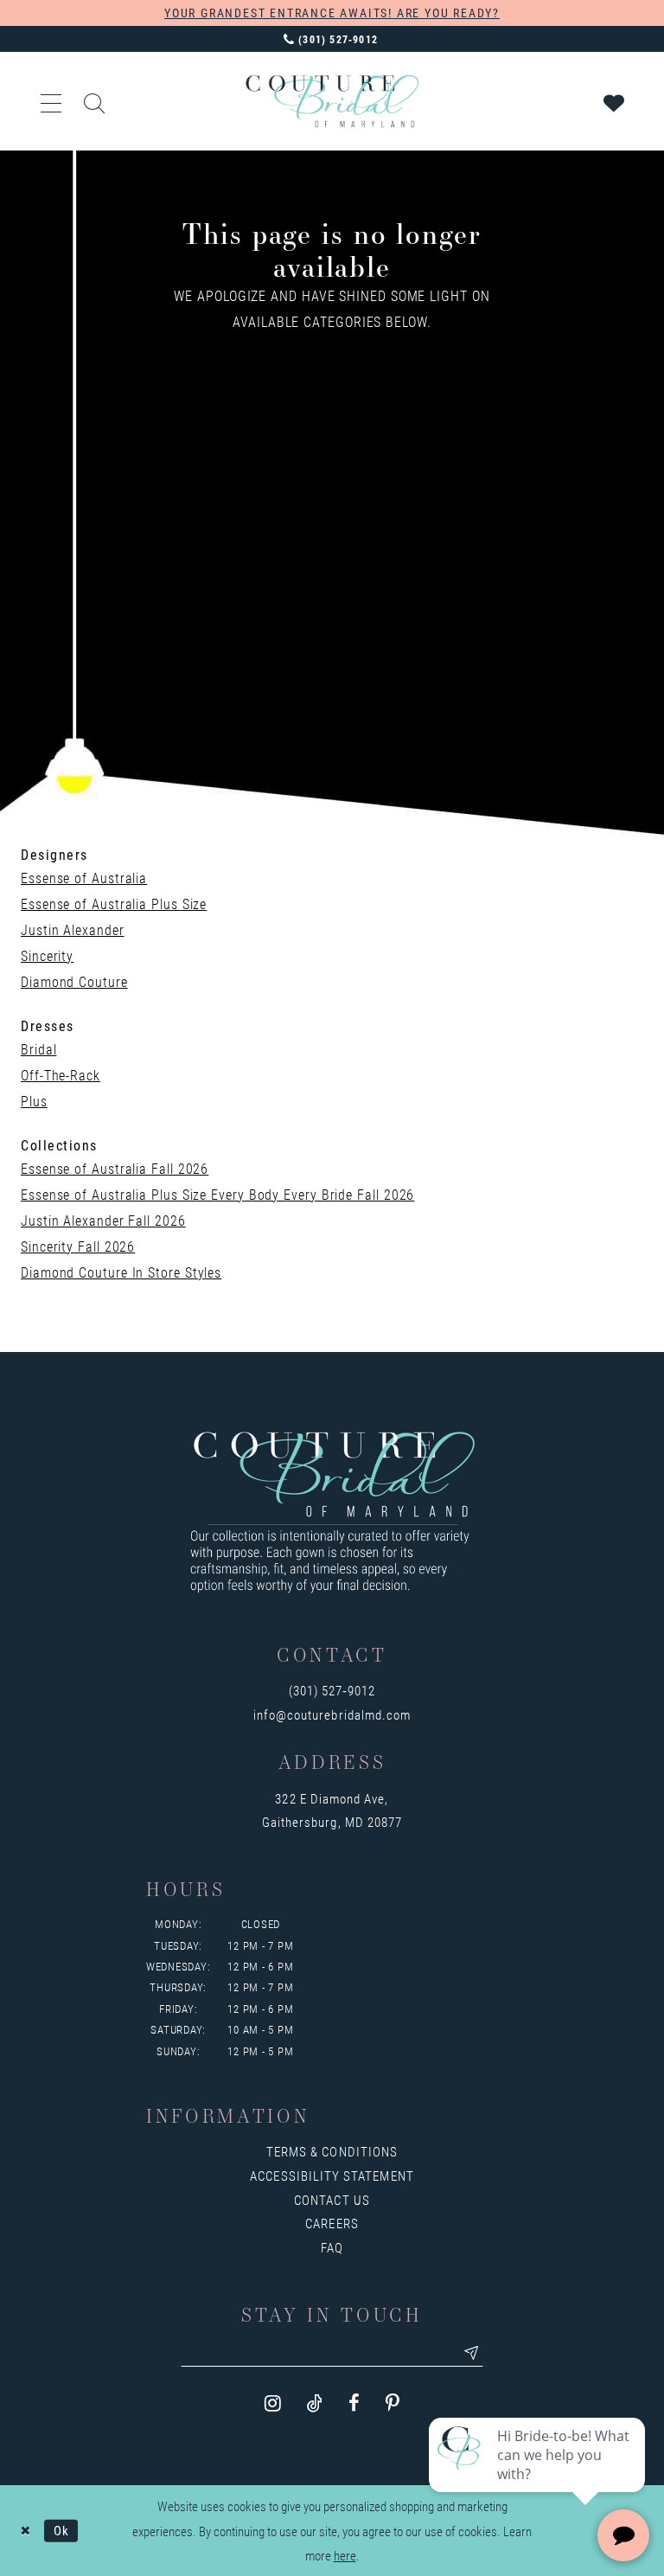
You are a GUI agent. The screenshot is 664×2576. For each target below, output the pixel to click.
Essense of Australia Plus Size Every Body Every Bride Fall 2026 (217, 1194)
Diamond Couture (74, 981)
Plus (34, 1101)
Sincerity (47, 955)
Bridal (38, 1049)
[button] (52, 101)
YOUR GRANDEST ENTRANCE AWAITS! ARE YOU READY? (332, 13)
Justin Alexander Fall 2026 (103, 1220)
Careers (332, 2223)
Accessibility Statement (332, 2176)
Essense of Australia (84, 878)
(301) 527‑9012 (332, 1690)
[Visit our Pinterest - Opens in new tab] (393, 2403)
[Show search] (95, 101)
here (345, 2555)
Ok (61, 2530)
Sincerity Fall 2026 (78, 1246)
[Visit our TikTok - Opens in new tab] (315, 2403)
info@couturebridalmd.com (332, 1714)
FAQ (332, 2247)
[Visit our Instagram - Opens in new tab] (273, 2403)
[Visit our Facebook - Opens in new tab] (354, 2403)
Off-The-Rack (61, 1075)
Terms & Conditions (332, 2151)
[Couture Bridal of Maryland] (332, 101)
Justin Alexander (73, 929)
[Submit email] (471, 2353)
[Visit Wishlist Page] (615, 101)
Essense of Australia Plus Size (114, 904)
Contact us (332, 2200)
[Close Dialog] (26, 2531)
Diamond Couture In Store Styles (121, 1272)
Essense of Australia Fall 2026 (115, 1168)
